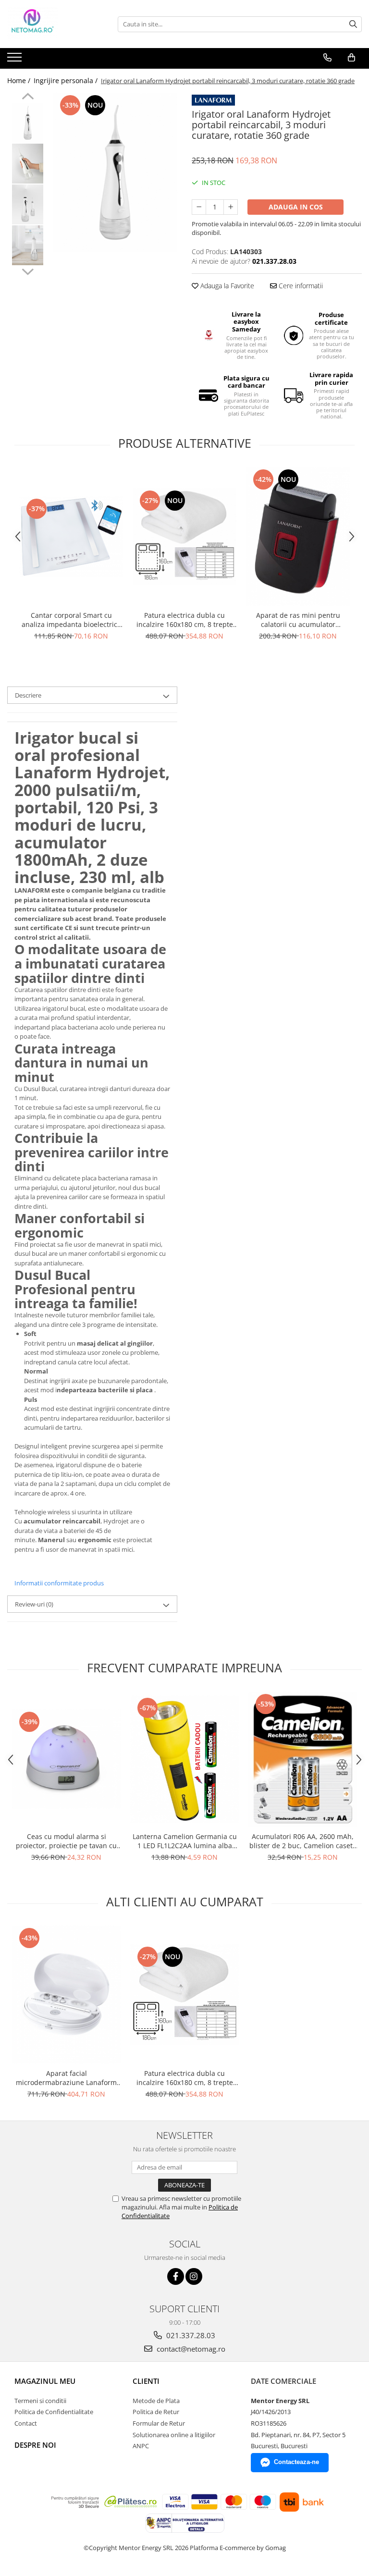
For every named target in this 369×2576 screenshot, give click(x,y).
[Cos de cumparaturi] (351, 58)
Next (28, 270)
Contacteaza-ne (296, 2462)
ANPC (141, 2446)
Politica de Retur (156, 2412)
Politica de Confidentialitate (54, 2412)
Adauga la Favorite (226, 286)
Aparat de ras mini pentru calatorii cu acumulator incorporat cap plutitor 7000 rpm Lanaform (298, 620)
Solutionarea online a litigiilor (174, 2435)
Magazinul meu (45, 2381)
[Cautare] (353, 24)
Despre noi (35, 2445)
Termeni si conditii (40, 2401)
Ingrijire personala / (67, 80)
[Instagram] (194, 2276)
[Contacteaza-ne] (327, 58)
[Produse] (16, 60)
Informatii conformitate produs (59, 1583)
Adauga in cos (296, 207)
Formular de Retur (159, 2423)
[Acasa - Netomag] (55, 24)
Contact (26, 2423)
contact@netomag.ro (190, 2349)
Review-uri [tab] (34, 1604)
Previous (28, 98)
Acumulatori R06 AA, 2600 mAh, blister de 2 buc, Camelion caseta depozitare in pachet (303, 1841)
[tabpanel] (115, 172)
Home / (20, 80)
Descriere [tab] (28, 695)
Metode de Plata (156, 2401)
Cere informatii (300, 286)
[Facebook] (176, 2276)
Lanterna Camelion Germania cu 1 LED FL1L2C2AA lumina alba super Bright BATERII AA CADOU (185, 1841)
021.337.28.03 (190, 2335)
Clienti (146, 2381)
